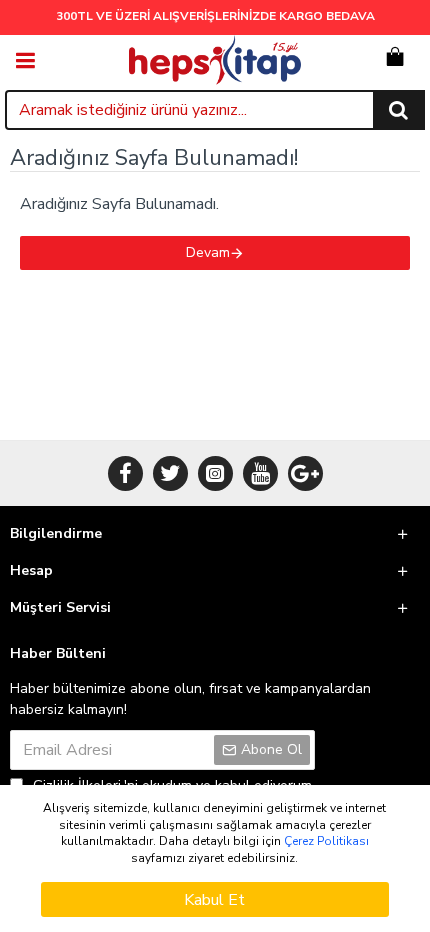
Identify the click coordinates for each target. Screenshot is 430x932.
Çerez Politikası (326, 841)
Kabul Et (214, 900)
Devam (208, 252)
